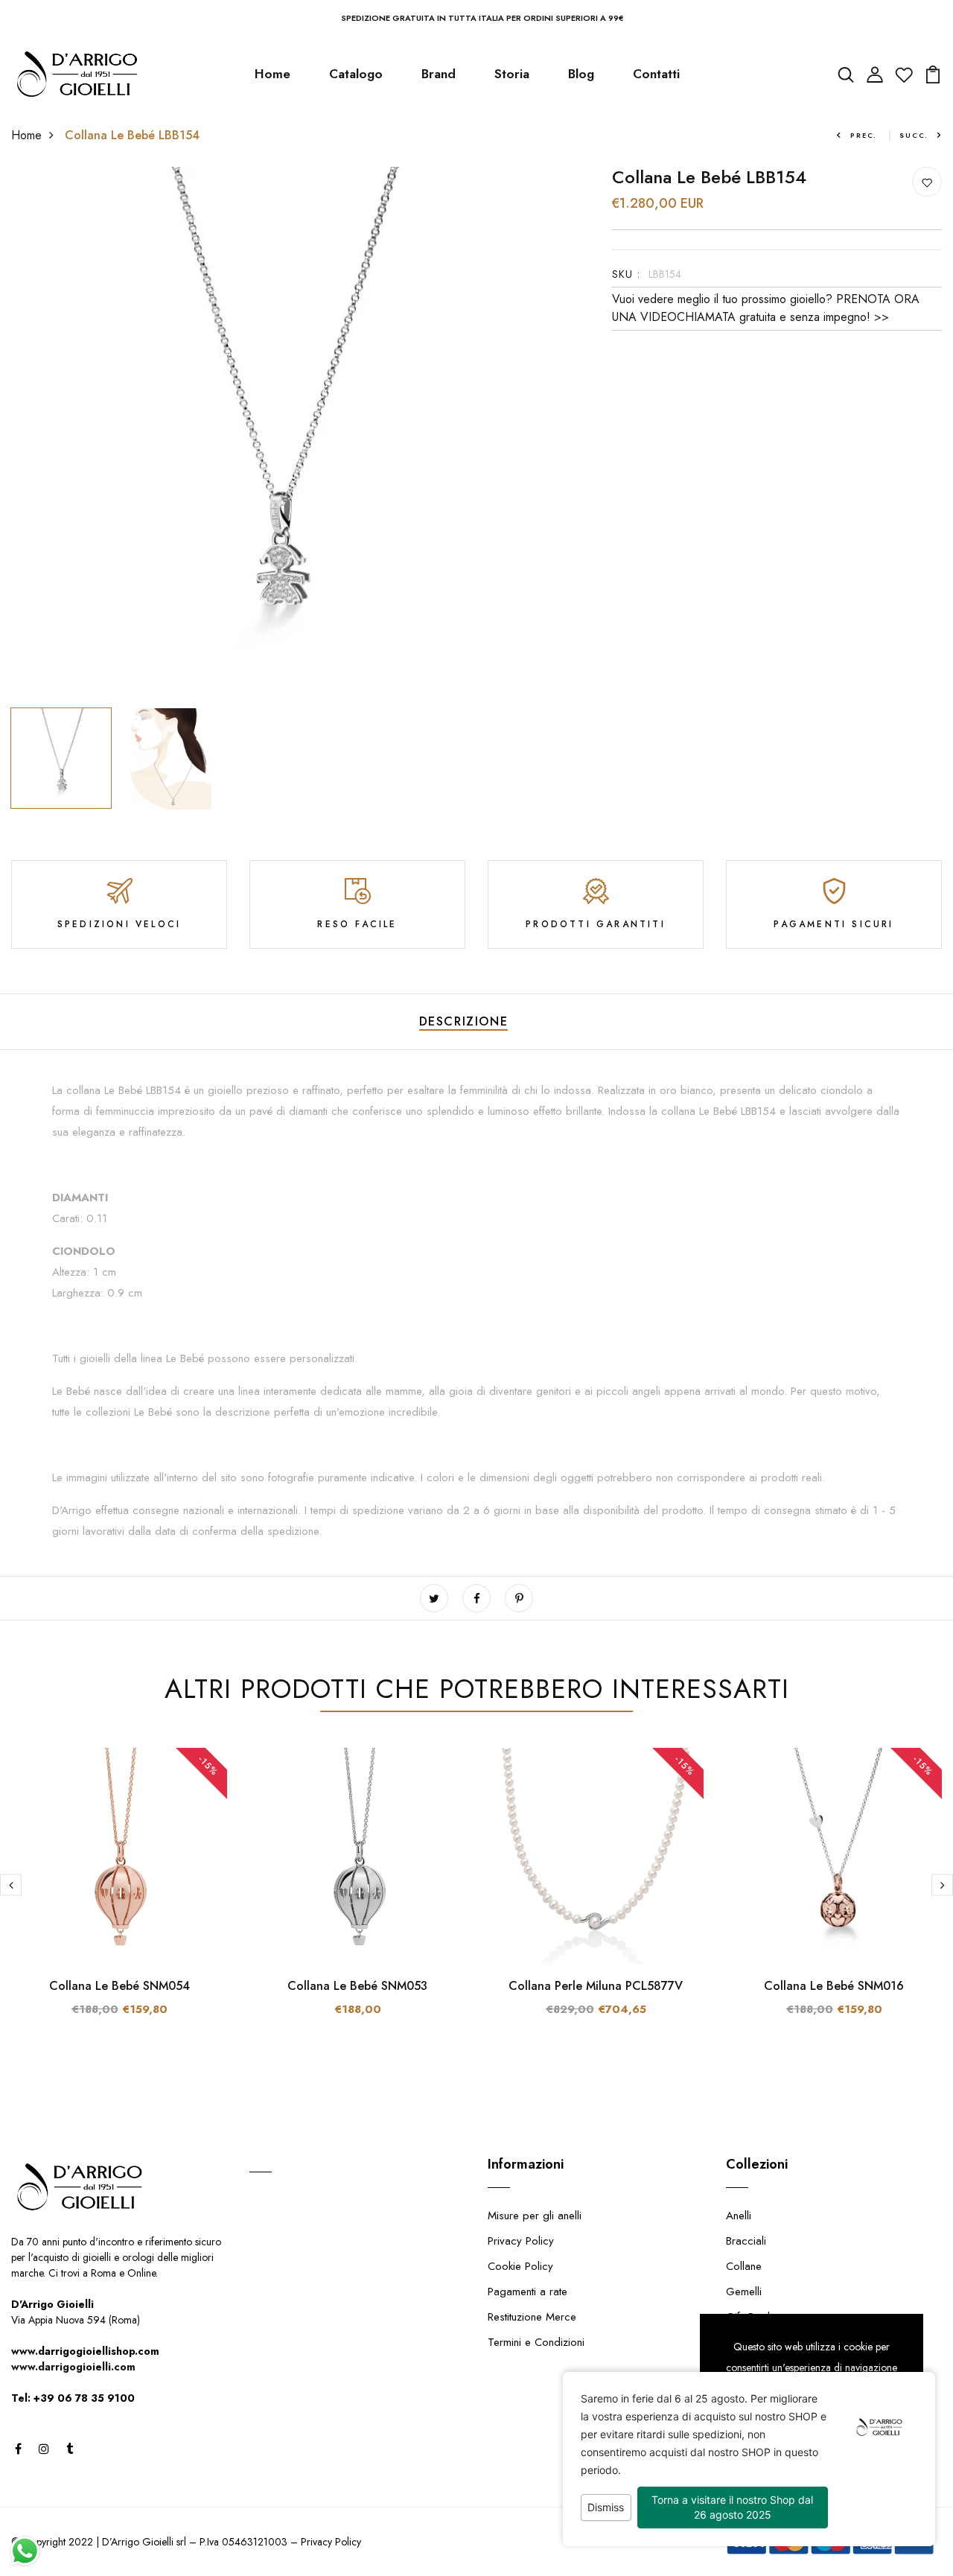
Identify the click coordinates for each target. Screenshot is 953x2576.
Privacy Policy (521, 2241)
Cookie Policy (520, 2266)
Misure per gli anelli (535, 2216)
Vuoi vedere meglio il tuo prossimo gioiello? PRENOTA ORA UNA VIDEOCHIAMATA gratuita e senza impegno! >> (766, 308)
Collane (744, 2266)
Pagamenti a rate (528, 2292)
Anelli (739, 2216)
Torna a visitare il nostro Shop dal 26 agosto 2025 (732, 2507)
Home (272, 74)
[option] (278, 434)
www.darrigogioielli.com (73, 2367)
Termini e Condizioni (536, 2342)
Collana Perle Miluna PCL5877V (596, 1986)
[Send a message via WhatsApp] (25, 2551)
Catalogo (356, 74)
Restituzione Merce (532, 2317)
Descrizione (464, 1021)
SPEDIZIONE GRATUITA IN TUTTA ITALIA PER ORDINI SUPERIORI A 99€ (482, 18)
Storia (512, 74)
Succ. (914, 135)
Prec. (864, 135)
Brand (439, 74)
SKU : (627, 274)
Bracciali (746, 2241)
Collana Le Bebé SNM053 (357, 1986)
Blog (581, 74)
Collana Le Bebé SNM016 (834, 1986)
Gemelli (744, 2292)
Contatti (656, 74)
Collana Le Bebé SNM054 (119, 1986)
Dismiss (606, 2507)
